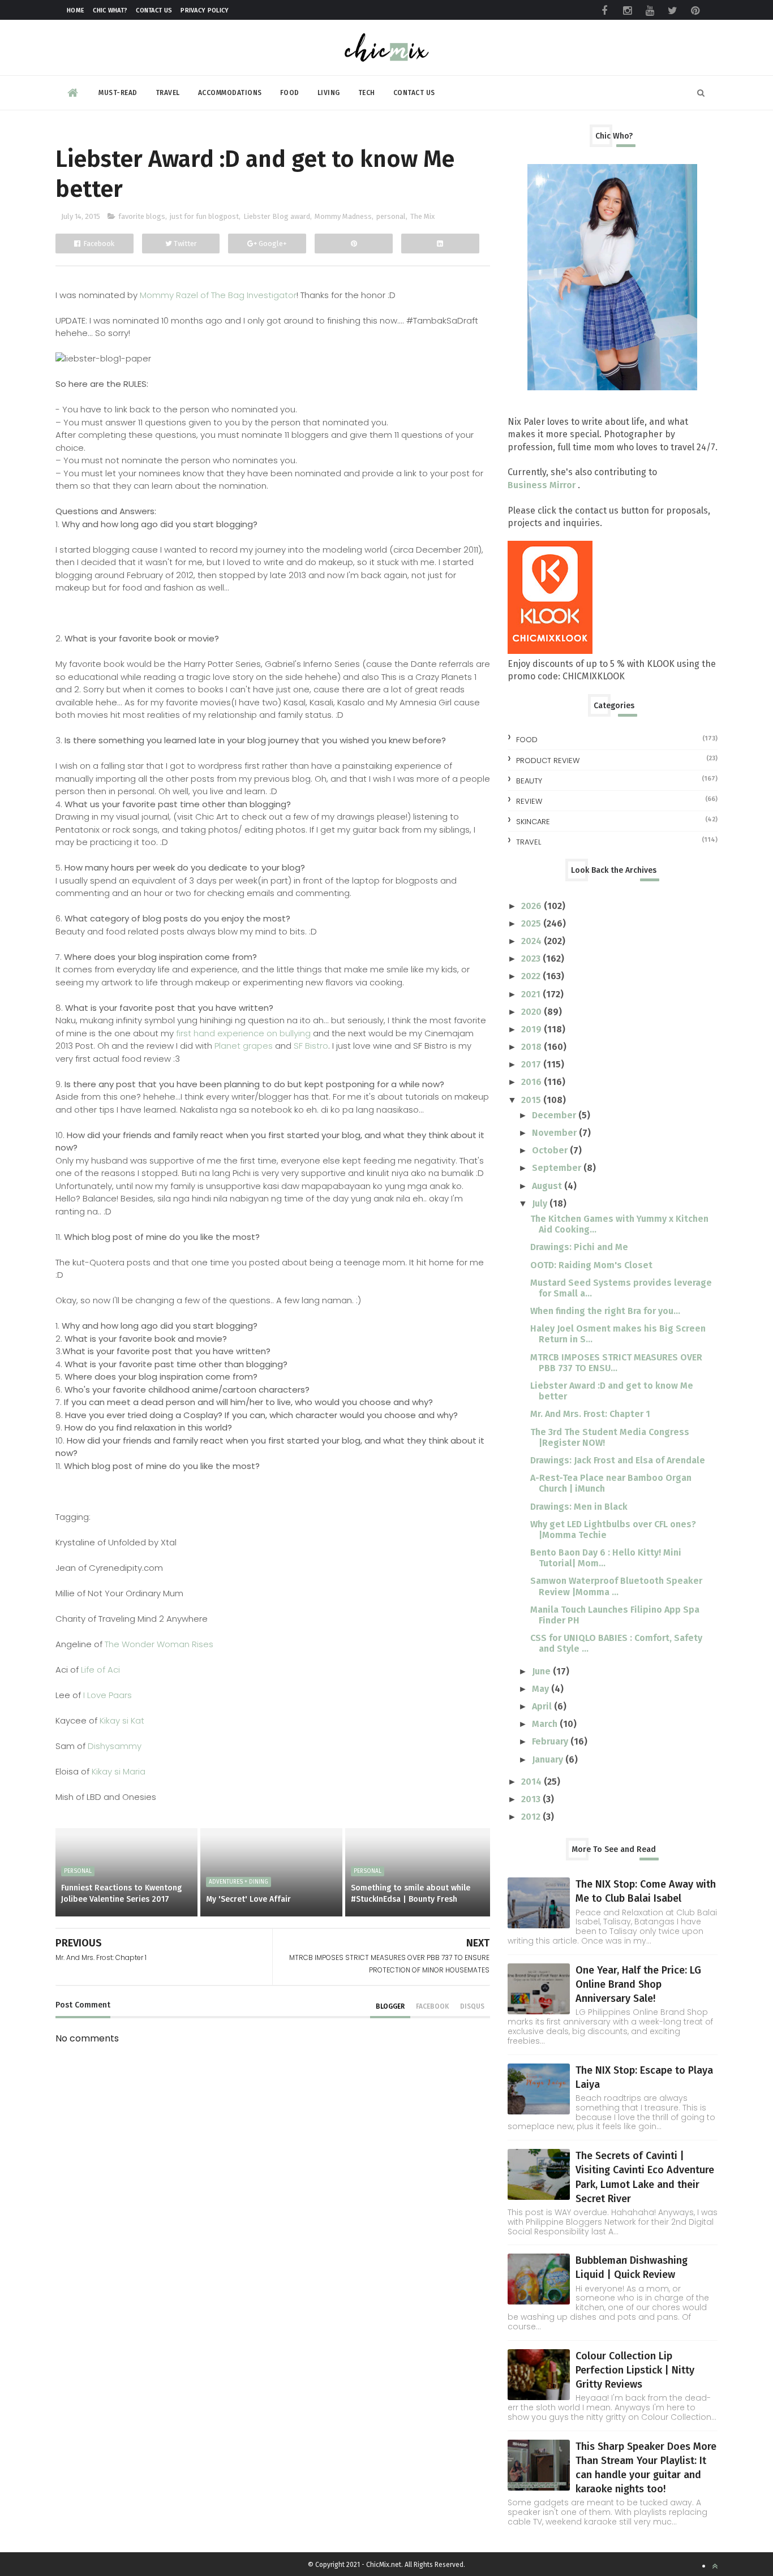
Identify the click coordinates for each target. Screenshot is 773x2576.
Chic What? (110, 10)
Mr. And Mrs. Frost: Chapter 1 (590, 1414)
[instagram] (627, 11)
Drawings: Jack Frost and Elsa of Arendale (618, 1460)
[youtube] (650, 11)
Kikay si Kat (121, 1720)
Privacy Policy (205, 10)
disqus (472, 2006)
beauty (529, 781)
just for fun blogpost (204, 216)
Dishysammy (113, 1746)
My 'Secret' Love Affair (248, 1899)
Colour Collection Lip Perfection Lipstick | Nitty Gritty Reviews (635, 2370)
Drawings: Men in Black (579, 1507)
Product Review (548, 761)
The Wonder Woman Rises (159, 1644)
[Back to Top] (715, 2566)
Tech (367, 93)
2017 (532, 1064)
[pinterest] (695, 11)
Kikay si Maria (119, 1771)
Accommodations (230, 93)
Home (76, 10)
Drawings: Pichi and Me (579, 1247)
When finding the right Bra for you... (605, 1311)
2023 (532, 959)
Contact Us (154, 10)
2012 (532, 1817)
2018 (532, 1047)
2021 (532, 994)
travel (529, 842)
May (542, 1689)
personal (391, 216)
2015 (532, 1100)
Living (329, 93)
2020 (532, 1012)
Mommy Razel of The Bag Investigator (218, 295)
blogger (390, 2006)
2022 (532, 976)
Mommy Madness (343, 216)
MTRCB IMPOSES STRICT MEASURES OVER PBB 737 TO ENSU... (616, 1363)
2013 (532, 1799)
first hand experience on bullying (243, 1033)
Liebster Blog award (277, 216)
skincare (533, 822)
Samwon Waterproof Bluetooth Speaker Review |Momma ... (616, 1586)
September (558, 1168)
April (543, 1706)
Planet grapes (244, 1046)
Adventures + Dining (239, 1882)
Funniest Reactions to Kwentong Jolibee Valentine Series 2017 (121, 1894)
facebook (432, 2006)
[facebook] (604, 11)
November (555, 1133)
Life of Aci (100, 1670)
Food (290, 93)
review (529, 801)
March (546, 1724)
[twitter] (672, 11)
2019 (532, 1029)
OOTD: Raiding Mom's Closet (591, 1265)
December (555, 1115)
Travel (168, 93)
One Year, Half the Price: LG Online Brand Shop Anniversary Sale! (638, 1984)
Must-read (118, 93)
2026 (532, 906)
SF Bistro (311, 1046)
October (551, 1150)
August (548, 1186)
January (549, 1759)
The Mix (422, 216)
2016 (532, 1082)
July (541, 1203)
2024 (532, 941)
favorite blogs (142, 216)
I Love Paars (108, 1695)
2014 (532, 1782)
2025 (532, 923)
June (542, 1671)
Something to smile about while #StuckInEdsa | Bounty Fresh (411, 1894)
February (551, 1741)
